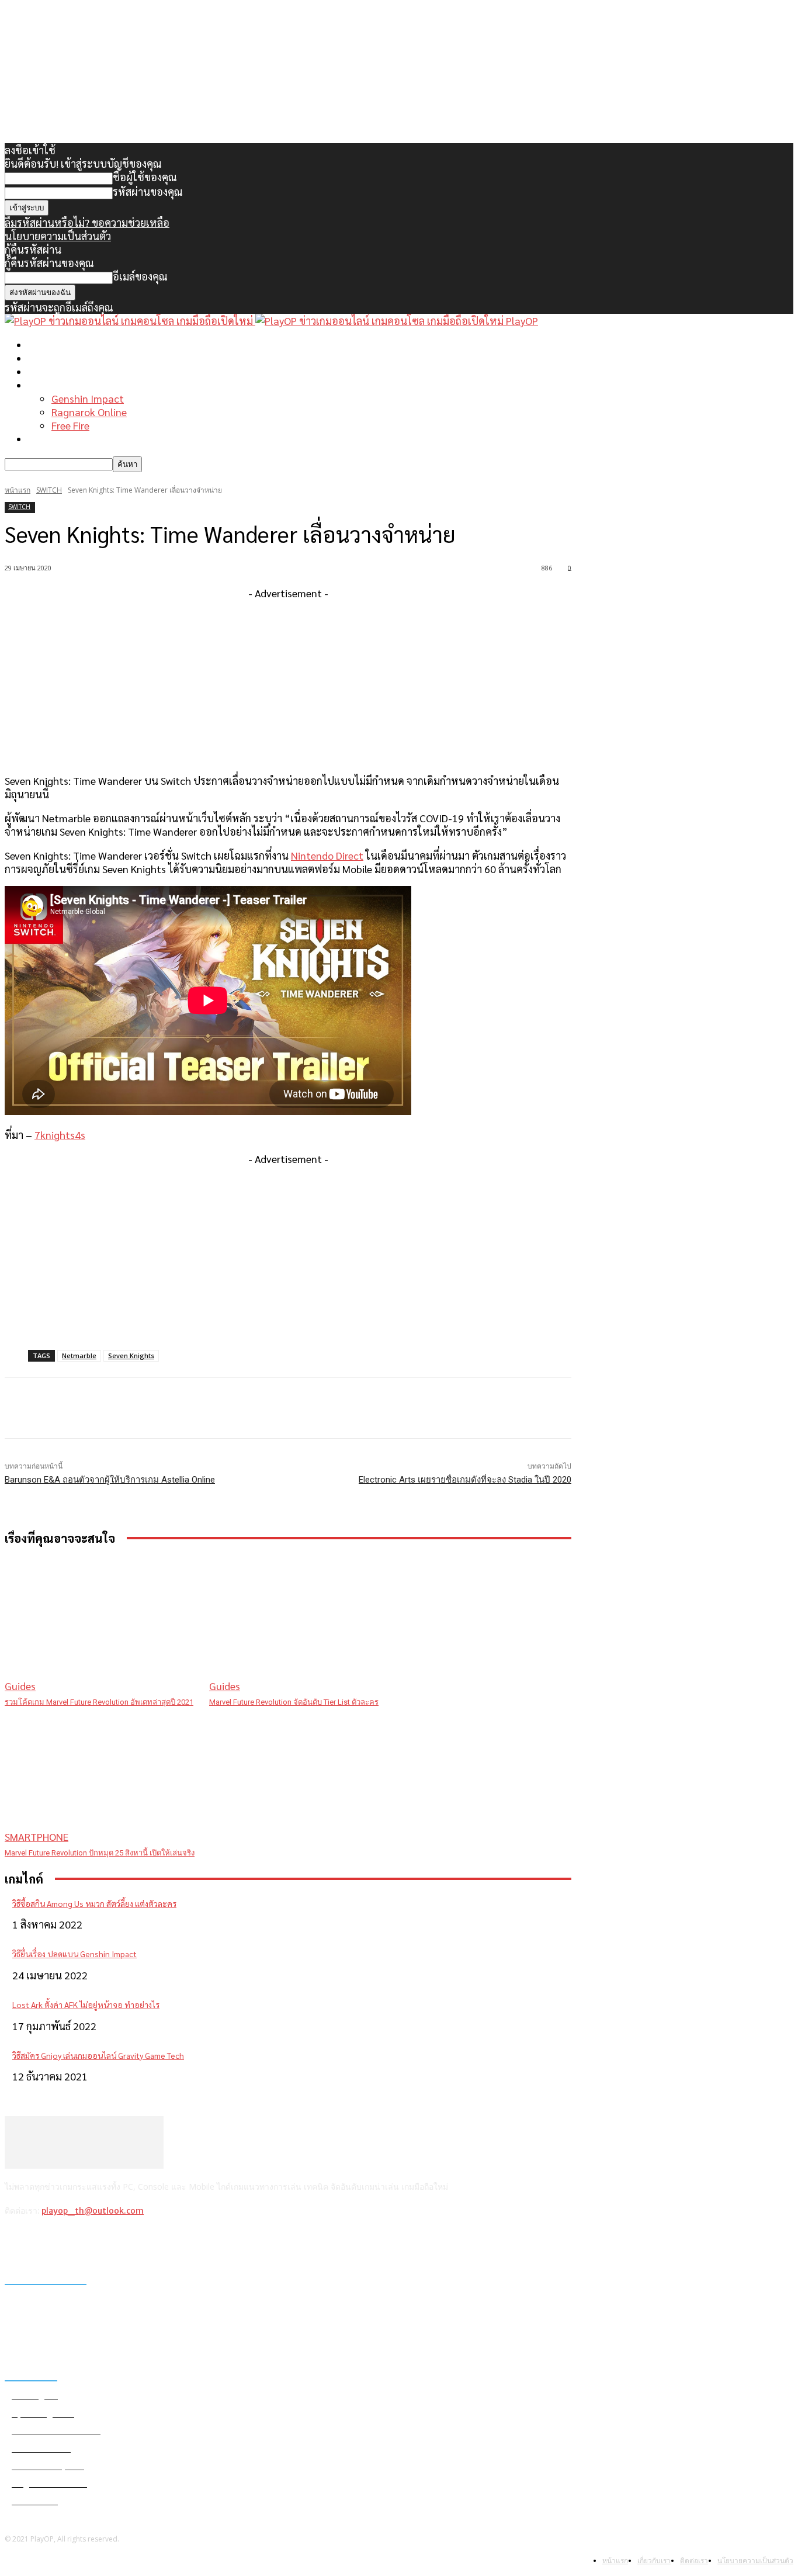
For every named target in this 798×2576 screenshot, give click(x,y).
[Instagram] (46, 2241)
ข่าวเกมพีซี (52, 358)
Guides (20, 1686)
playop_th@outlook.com (93, 2211)
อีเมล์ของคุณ (140, 276)
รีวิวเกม (44, 439)
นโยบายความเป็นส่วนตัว (58, 236)
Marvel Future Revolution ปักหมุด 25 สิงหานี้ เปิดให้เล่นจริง (100, 1853)
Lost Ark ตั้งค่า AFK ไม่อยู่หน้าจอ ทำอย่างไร (86, 2004)
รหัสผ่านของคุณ (148, 191)
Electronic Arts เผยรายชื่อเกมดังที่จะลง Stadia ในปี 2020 (465, 1480)
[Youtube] (107, 2241)
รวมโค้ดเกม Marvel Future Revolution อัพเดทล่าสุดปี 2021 (99, 1702)
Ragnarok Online (89, 412)
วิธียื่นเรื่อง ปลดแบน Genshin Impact (74, 1954)
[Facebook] (17, 2241)
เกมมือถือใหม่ (58, 371)
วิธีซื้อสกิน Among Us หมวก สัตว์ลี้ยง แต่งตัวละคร (94, 1903)
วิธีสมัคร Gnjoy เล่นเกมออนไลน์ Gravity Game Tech (98, 2055)
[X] (76, 2241)
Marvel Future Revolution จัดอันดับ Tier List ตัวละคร (294, 1702)
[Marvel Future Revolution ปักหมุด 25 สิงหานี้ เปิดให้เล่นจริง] (101, 1776)
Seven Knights (131, 1355)
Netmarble (79, 1355)
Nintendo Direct (327, 855)
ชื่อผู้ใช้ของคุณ (145, 177)
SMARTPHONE (37, 1836)
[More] (240, 1408)
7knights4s (60, 1135)
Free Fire (70, 425)
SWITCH (49, 490)
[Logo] (130, 321)
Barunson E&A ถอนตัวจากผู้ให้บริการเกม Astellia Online (110, 1480)
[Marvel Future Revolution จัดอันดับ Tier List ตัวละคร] (306, 1625)
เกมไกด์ (44, 385)
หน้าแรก (47, 344)
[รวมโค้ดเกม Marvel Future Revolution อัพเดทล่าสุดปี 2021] (101, 1625)
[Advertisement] (288, 681)
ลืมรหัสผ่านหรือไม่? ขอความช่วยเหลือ (87, 222)
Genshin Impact (88, 398)
